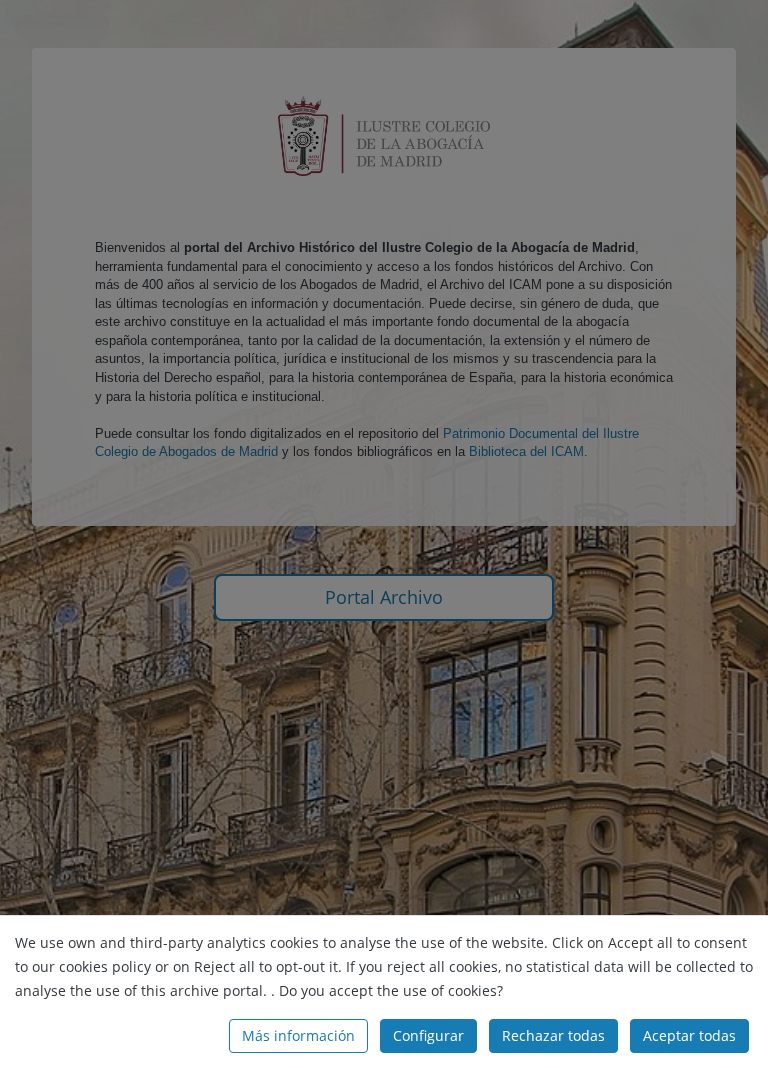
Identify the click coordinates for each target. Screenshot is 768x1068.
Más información (298, 1035)
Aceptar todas (689, 1035)
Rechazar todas (553, 1035)
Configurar (428, 1035)
